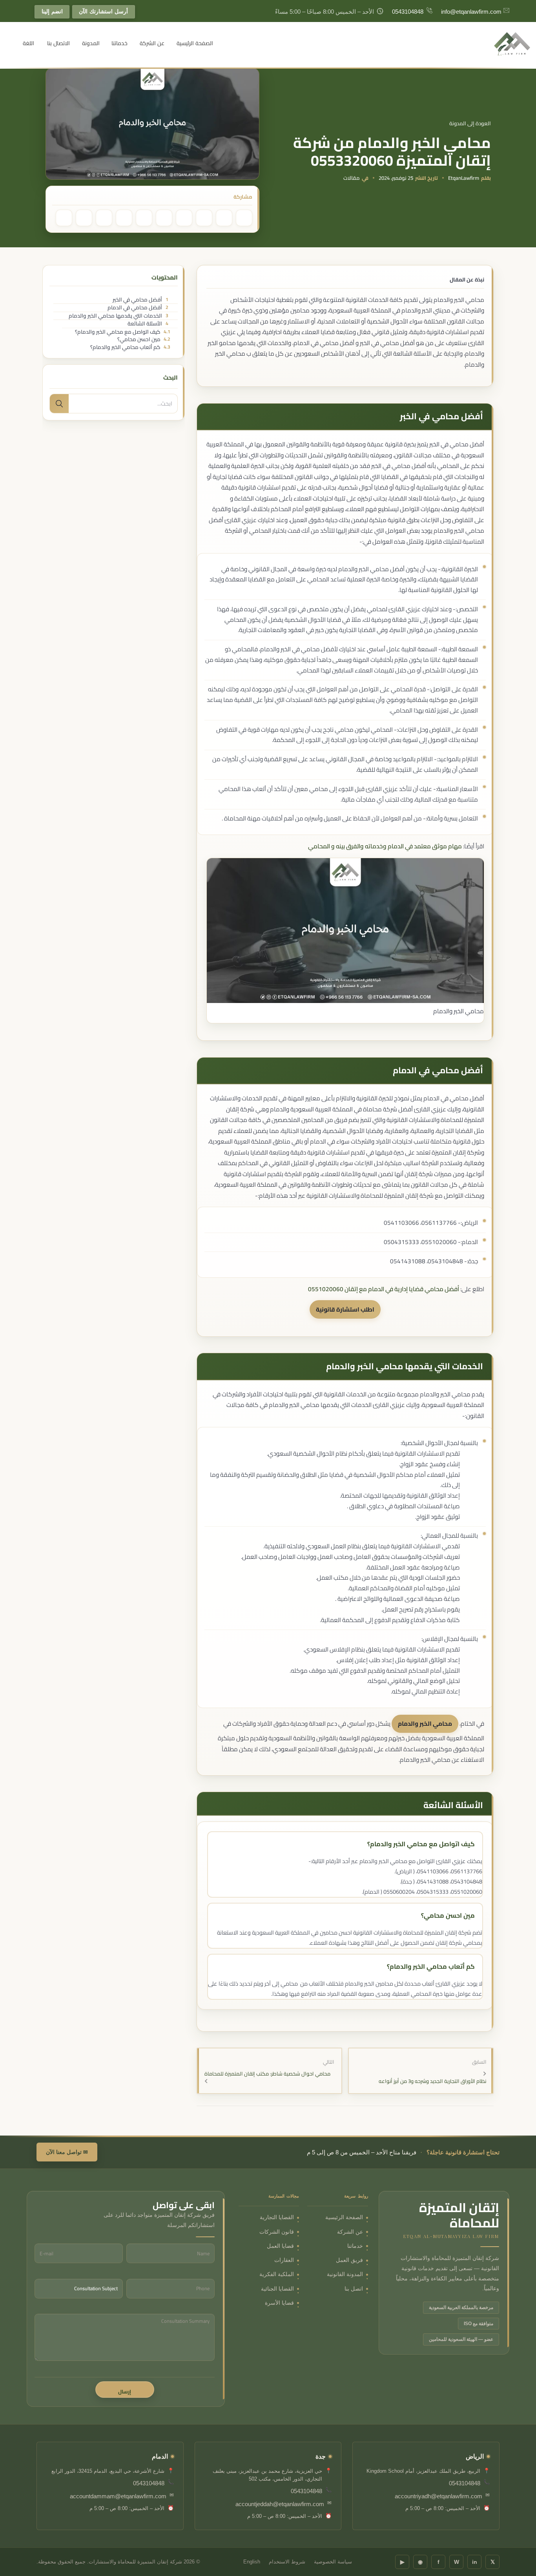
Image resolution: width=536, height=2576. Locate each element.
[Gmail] (124, 218)
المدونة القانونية (345, 2274)
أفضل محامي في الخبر (140, 300)
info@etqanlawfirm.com (471, 12)
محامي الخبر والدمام (425, 1724)
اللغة (28, 43)
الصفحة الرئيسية (195, 43)
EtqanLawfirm (464, 178)
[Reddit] (144, 218)
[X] (84, 218)
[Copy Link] (104, 218)
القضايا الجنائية (277, 2289)
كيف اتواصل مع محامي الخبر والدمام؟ (123, 332)
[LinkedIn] (184, 218)
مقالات (352, 178)
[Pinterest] (224, 218)
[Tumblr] (164, 218)
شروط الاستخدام (287, 2562)
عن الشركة (152, 43)
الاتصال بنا (58, 43)
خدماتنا (119, 43)
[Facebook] (244, 218)
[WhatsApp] (204, 218)
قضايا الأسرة (279, 2303)
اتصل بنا (354, 2289)
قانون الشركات (277, 2232)
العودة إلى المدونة (470, 123)
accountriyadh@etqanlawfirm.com (438, 2496)
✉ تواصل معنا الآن (67, 2152)
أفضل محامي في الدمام (138, 308)
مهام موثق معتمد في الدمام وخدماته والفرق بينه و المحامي (385, 846)
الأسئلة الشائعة (148, 324)
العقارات (284, 2260)
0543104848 (408, 12)
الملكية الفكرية (277, 2274)
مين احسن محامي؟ (144, 340)
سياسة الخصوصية (333, 2562)
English (252, 2562)
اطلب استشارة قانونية (345, 1309)
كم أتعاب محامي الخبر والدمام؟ (130, 347)
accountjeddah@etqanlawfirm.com (280, 2504)
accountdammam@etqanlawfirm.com (118, 2496)
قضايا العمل (280, 2246)
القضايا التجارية (277, 2217)
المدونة (91, 43)
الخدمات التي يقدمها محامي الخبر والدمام (118, 316)
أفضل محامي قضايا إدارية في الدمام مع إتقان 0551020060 (384, 1289)
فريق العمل (349, 2260)
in (475, 2562)
